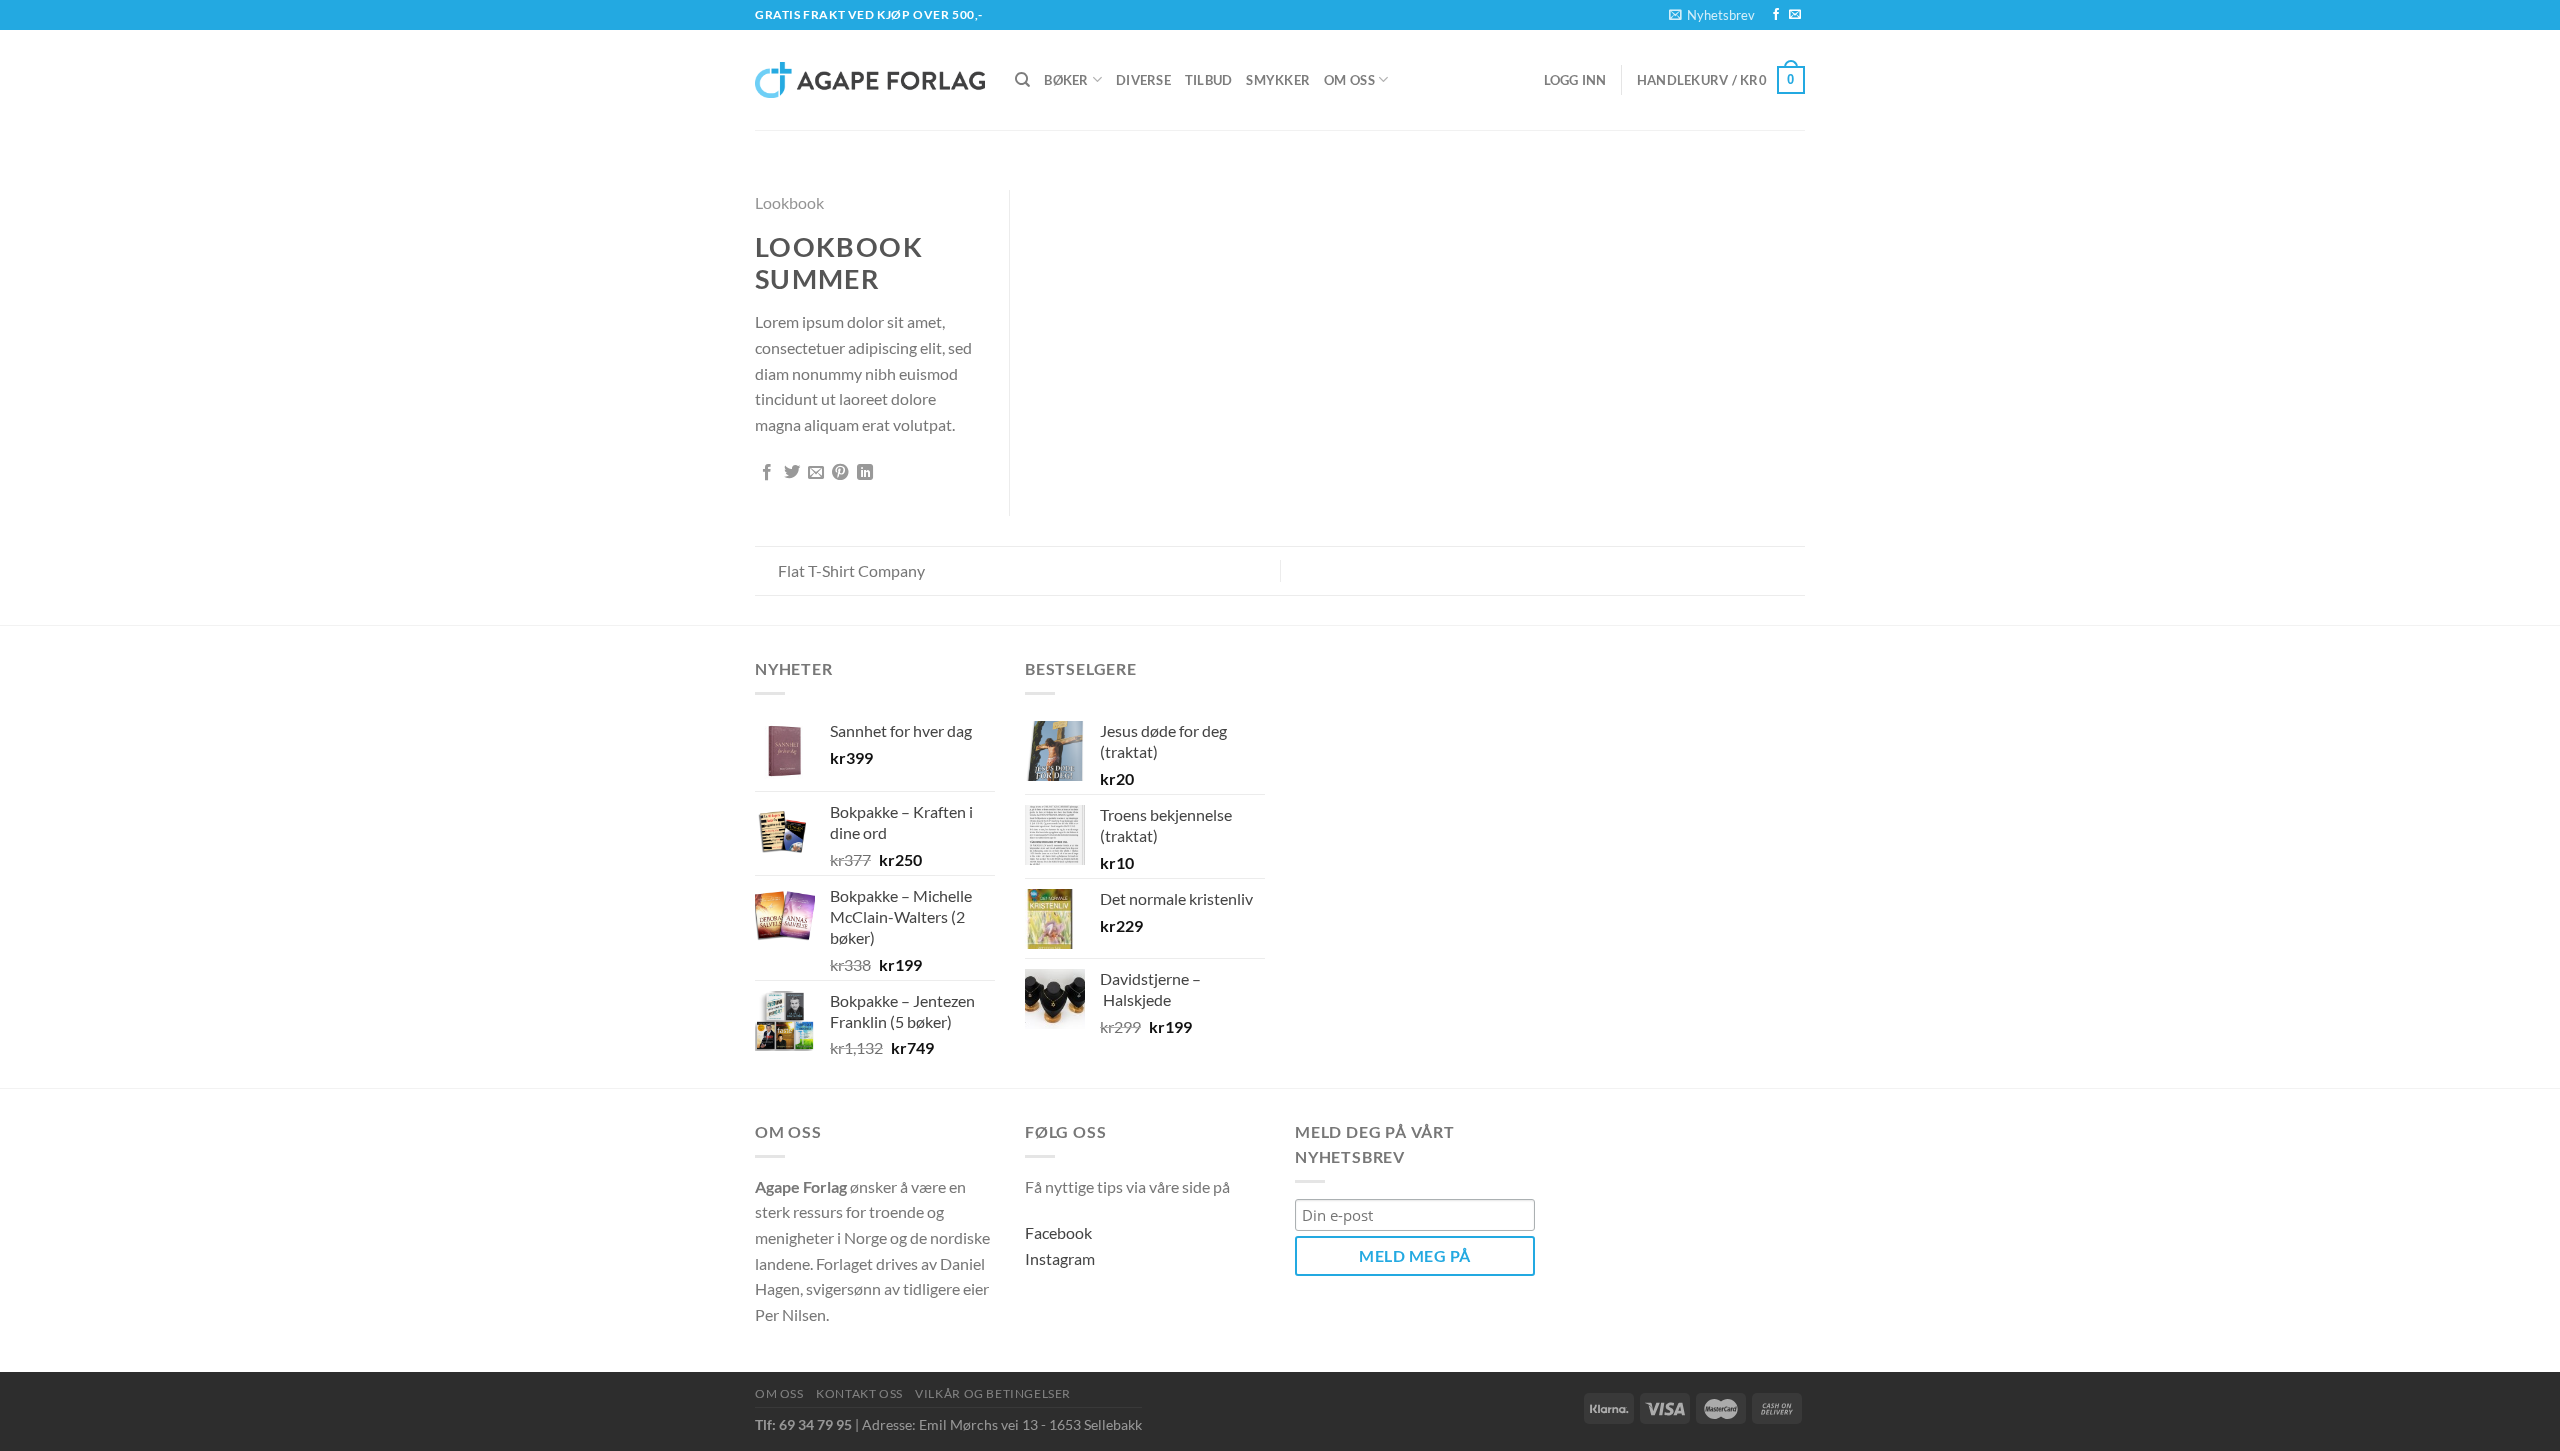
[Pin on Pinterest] (840, 473)
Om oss (1349, 80)
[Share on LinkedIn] (865, 473)
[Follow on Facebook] (1776, 15)
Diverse (1143, 80)
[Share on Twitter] (792, 473)
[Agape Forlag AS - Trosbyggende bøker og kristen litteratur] (870, 80)
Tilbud (1209, 80)
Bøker (1066, 80)
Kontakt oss (859, 1393)
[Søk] (1022, 80)
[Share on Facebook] (767, 473)
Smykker (1278, 80)
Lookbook (789, 202)
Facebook (1058, 1232)
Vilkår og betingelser (993, 1393)
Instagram (1060, 1258)
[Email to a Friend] (816, 473)
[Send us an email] (1795, 15)
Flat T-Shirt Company (850, 570)
